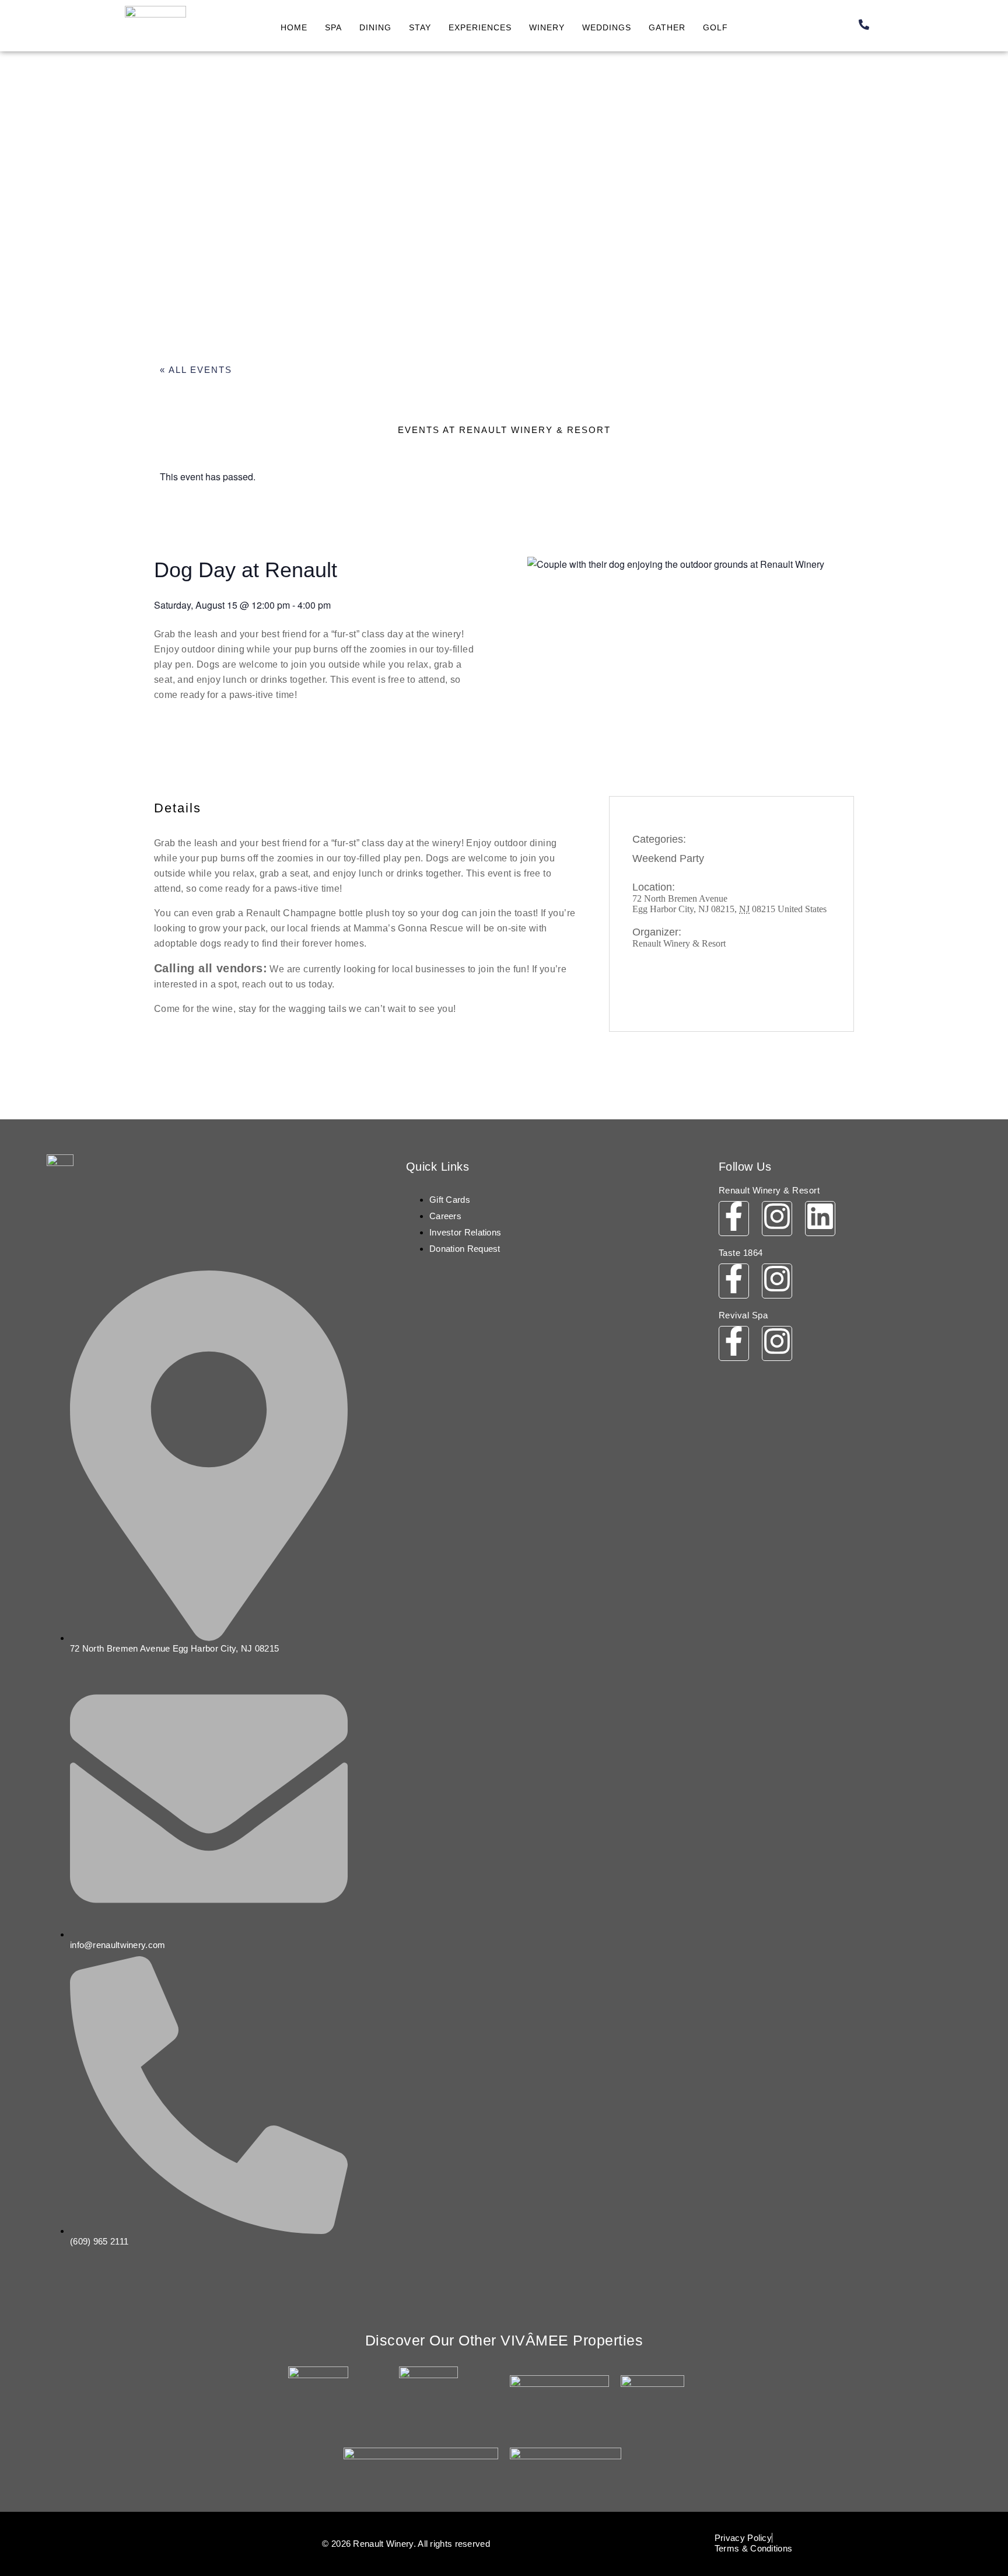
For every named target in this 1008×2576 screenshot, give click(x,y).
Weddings (607, 27)
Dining (375, 27)
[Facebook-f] (734, 1219)
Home (294, 27)
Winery (547, 27)
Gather (667, 27)
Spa (333, 27)
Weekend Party (668, 858)
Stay (420, 27)
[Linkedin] (820, 1219)
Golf (715, 27)
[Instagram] (777, 1219)
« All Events (196, 370)
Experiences (480, 27)
